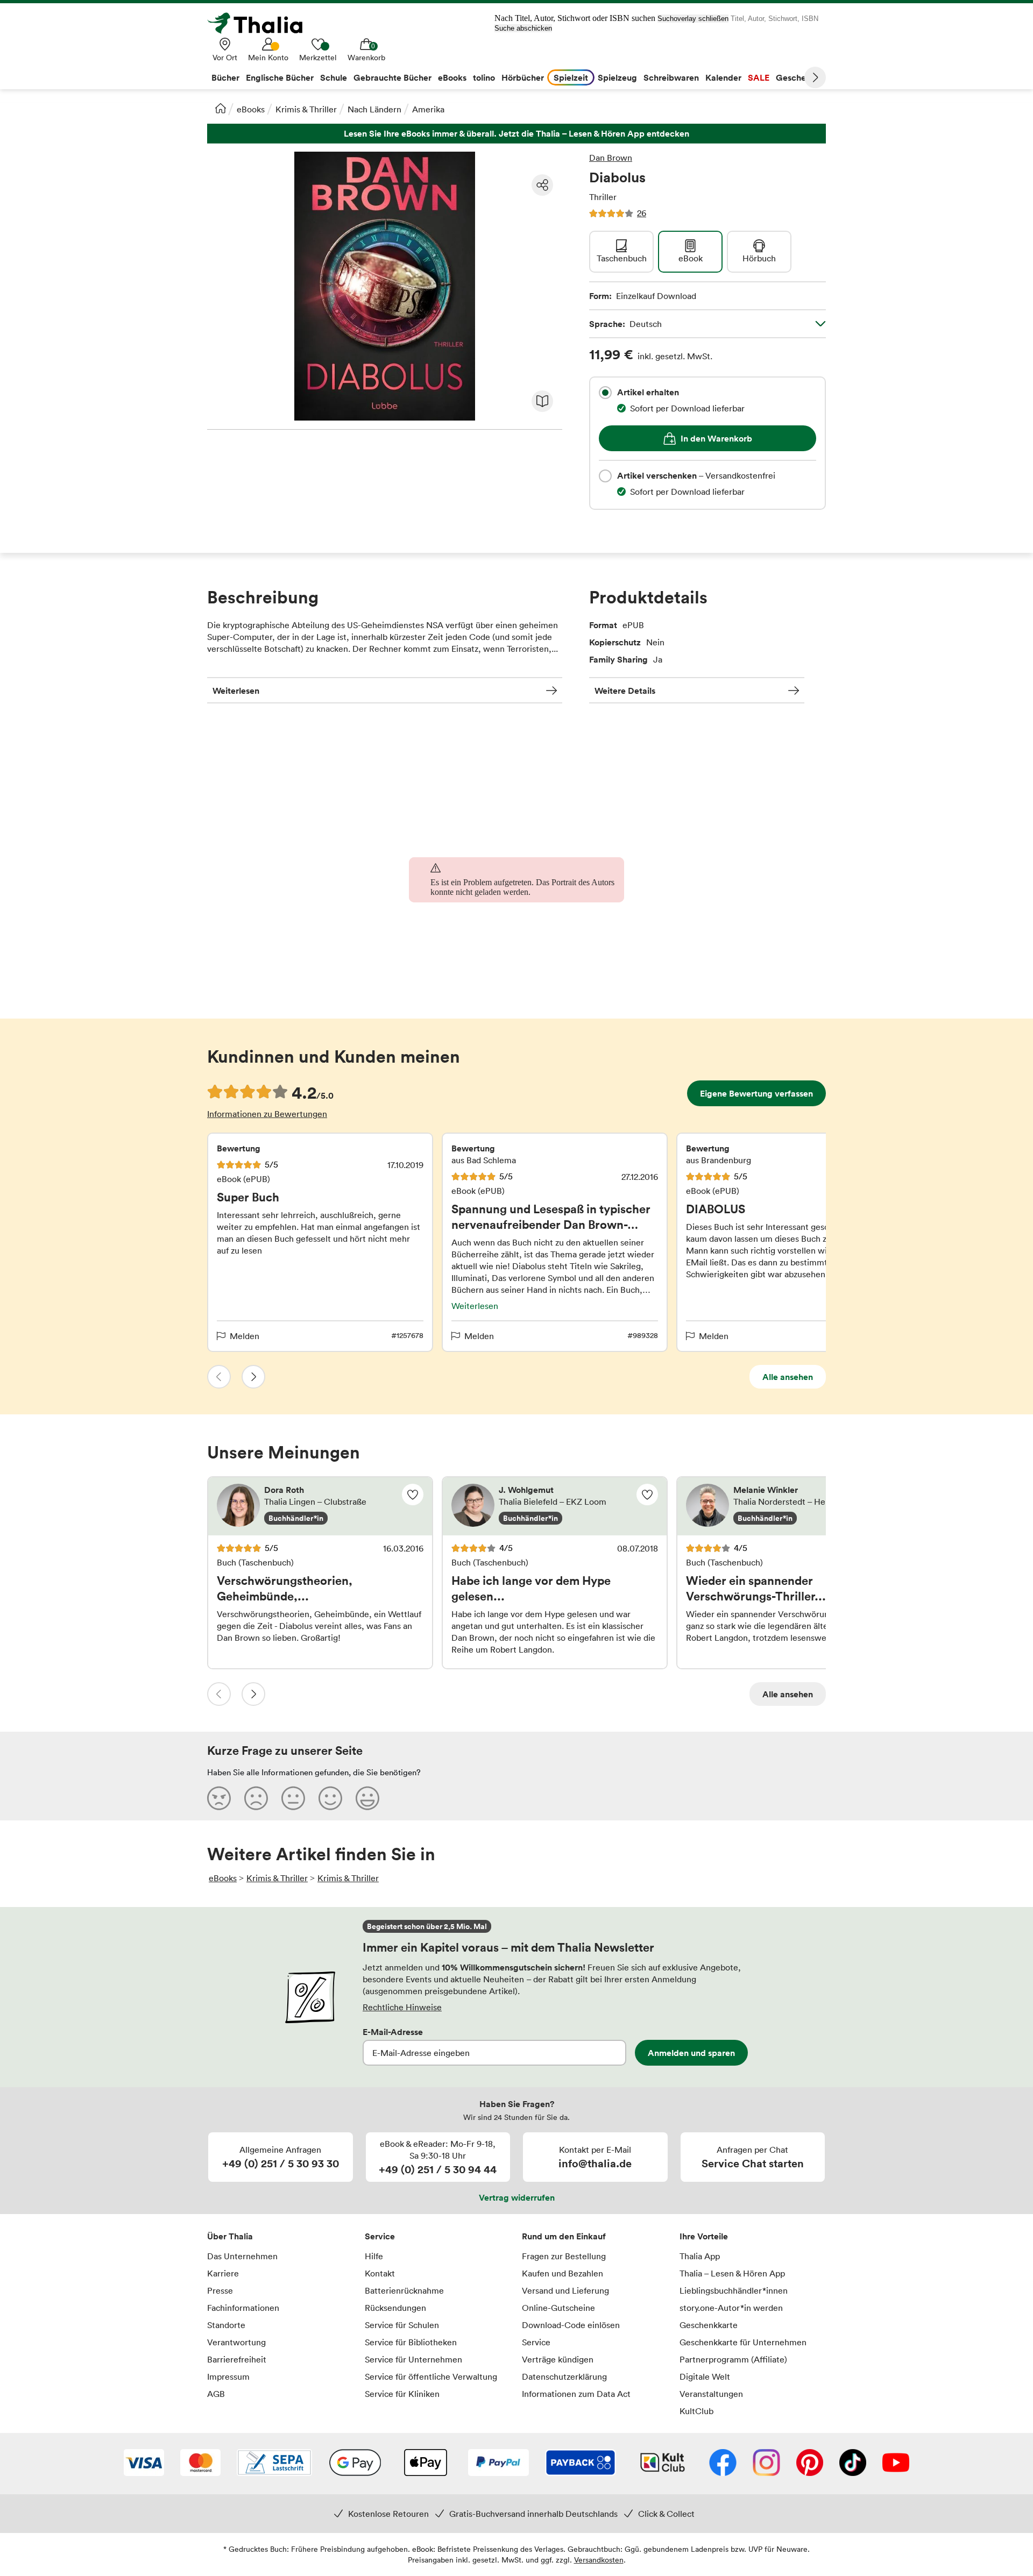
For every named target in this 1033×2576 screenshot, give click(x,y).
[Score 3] (293, 1798)
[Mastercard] (200, 2464)
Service (380, 2236)
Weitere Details (625, 691)
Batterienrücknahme (404, 2290)
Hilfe (374, 2256)
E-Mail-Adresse (393, 2032)
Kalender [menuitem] (723, 77)
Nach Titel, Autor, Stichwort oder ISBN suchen (575, 18)
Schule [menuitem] (334, 77)
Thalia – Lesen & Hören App (732, 2273)
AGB (216, 2394)
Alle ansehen (788, 1377)
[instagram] (766, 2464)
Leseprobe (542, 401)
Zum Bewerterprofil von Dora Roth (320, 1506)
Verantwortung (236, 2342)
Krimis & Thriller (306, 109)
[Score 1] (219, 1798)
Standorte (226, 2325)
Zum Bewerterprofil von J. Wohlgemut (555, 1506)
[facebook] (723, 2464)
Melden (245, 1336)
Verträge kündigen (558, 2359)
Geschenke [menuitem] (798, 77)
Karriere (223, 2273)
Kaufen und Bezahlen (563, 2273)
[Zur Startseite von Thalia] (261, 23)
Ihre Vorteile (704, 2236)
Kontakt (380, 2273)
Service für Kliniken (402, 2394)
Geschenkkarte (709, 2325)
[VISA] (144, 2464)
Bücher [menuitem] (225, 77)
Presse (220, 2290)
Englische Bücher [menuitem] (280, 77)
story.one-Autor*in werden (731, 2308)
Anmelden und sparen (691, 2053)
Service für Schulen (402, 2325)
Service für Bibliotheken (411, 2342)
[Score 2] (256, 1798)
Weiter (815, 77)
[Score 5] (367, 1798)
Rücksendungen (395, 2308)
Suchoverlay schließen (693, 19)
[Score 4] (330, 1798)
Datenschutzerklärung (564, 2376)
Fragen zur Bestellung (564, 2256)
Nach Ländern (374, 109)
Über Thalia (230, 2236)
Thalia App (700, 2256)
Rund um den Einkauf (564, 2236)
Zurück (219, 1377)
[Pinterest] (810, 2464)
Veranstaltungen (711, 2394)
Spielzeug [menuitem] (617, 77)
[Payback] (581, 2464)
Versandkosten (599, 2560)
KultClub (696, 2411)
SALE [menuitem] (759, 77)
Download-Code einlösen (571, 2325)
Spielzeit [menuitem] (571, 77)
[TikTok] (853, 2464)
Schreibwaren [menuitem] (671, 77)
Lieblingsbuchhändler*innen (734, 2290)
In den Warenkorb (716, 438)
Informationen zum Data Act (576, 2394)
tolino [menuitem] (484, 77)
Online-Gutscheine (558, 2308)
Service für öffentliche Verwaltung (431, 2376)
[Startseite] (221, 108)
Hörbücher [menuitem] (523, 77)
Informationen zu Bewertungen (267, 1114)
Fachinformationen (243, 2308)
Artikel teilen (542, 185)
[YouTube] (896, 2464)
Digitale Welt (705, 2376)
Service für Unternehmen (413, 2359)
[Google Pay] (355, 2464)
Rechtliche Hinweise (402, 2007)
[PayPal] (498, 2464)
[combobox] (605, 393)
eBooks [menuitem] (452, 77)
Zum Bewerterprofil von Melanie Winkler (789, 1506)
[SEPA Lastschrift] (274, 2464)
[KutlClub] (663, 2464)
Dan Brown (611, 158)
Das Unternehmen (242, 2256)
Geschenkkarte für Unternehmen (743, 2342)
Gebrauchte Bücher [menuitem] (392, 77)
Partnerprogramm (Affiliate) (733, 2359)
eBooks (251, 109)
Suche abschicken (523, 28)
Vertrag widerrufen (517, 2197)
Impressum (228, 2376)
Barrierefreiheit (237, 2359)
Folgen (413, 1495)
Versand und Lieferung (565, 2290)
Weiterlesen (236, 691)
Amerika (428, 109)
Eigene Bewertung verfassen (756, 1093)
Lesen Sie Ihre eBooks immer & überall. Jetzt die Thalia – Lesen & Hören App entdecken (516, 134)
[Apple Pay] (425, 2464)
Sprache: (625, 324)
